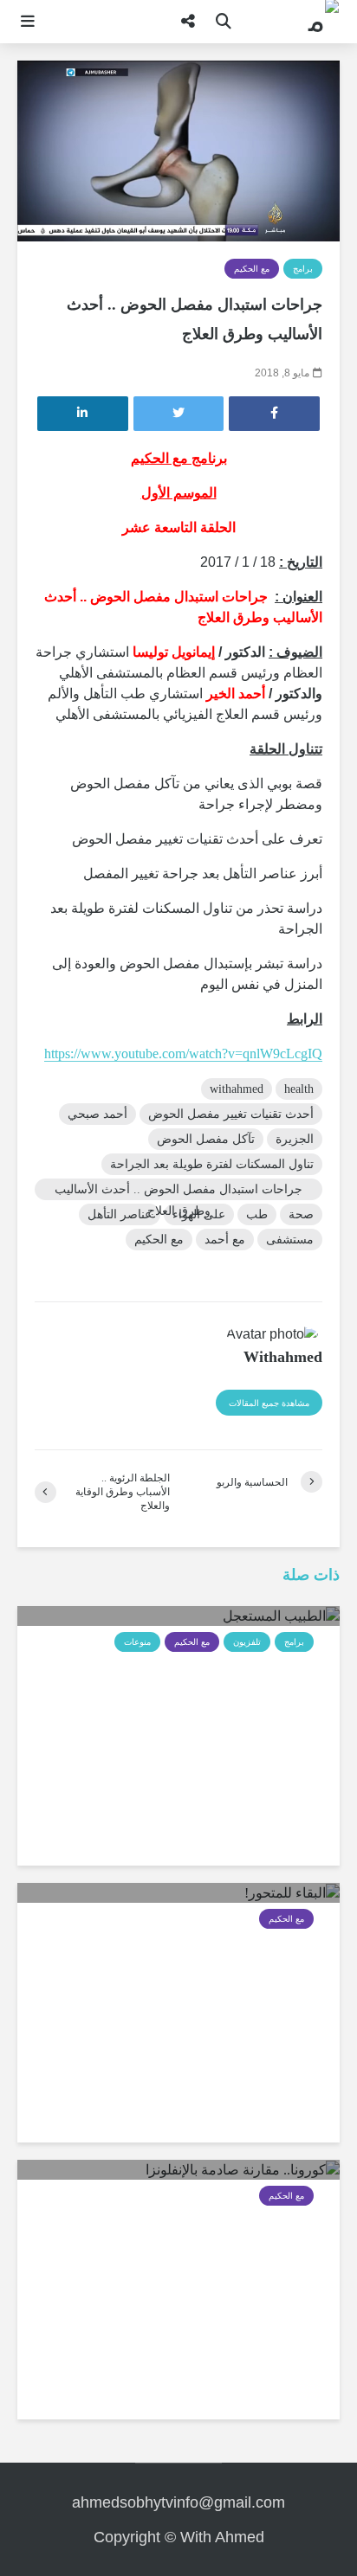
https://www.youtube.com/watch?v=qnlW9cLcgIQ (183, 1054)
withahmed (237, 1089)
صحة (301, 1214)
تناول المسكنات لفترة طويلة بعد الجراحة (212, 1164)
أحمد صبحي (97, 1114)
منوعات (137, 1642)
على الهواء (199, 1214)
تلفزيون (247, 1642)
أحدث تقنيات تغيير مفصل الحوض (231, 1114)
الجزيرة (295, 1139)
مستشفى (290, 1240)
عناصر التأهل (120, 1214)
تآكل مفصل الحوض (206, 1139)
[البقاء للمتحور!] (292, 1892)
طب (257, 1214)
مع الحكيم (252, 269)
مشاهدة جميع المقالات (269, 1403)
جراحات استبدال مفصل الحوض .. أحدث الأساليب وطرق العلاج (178, 1192)
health (299, 1089)
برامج (303, 269)
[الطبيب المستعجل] (281, 1615)
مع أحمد (225, 1240)
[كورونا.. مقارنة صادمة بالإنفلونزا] (243, 2169)
